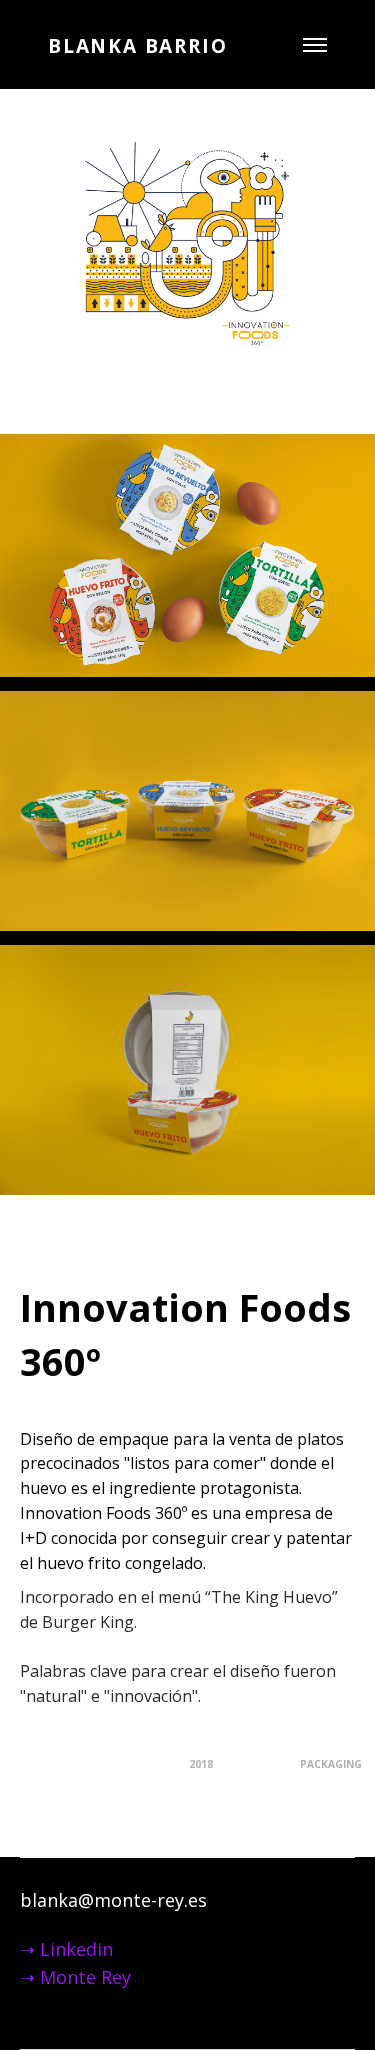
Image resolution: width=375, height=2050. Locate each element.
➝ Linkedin (66, 1949)
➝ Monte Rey (78, 1977)
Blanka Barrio (137, 46)
